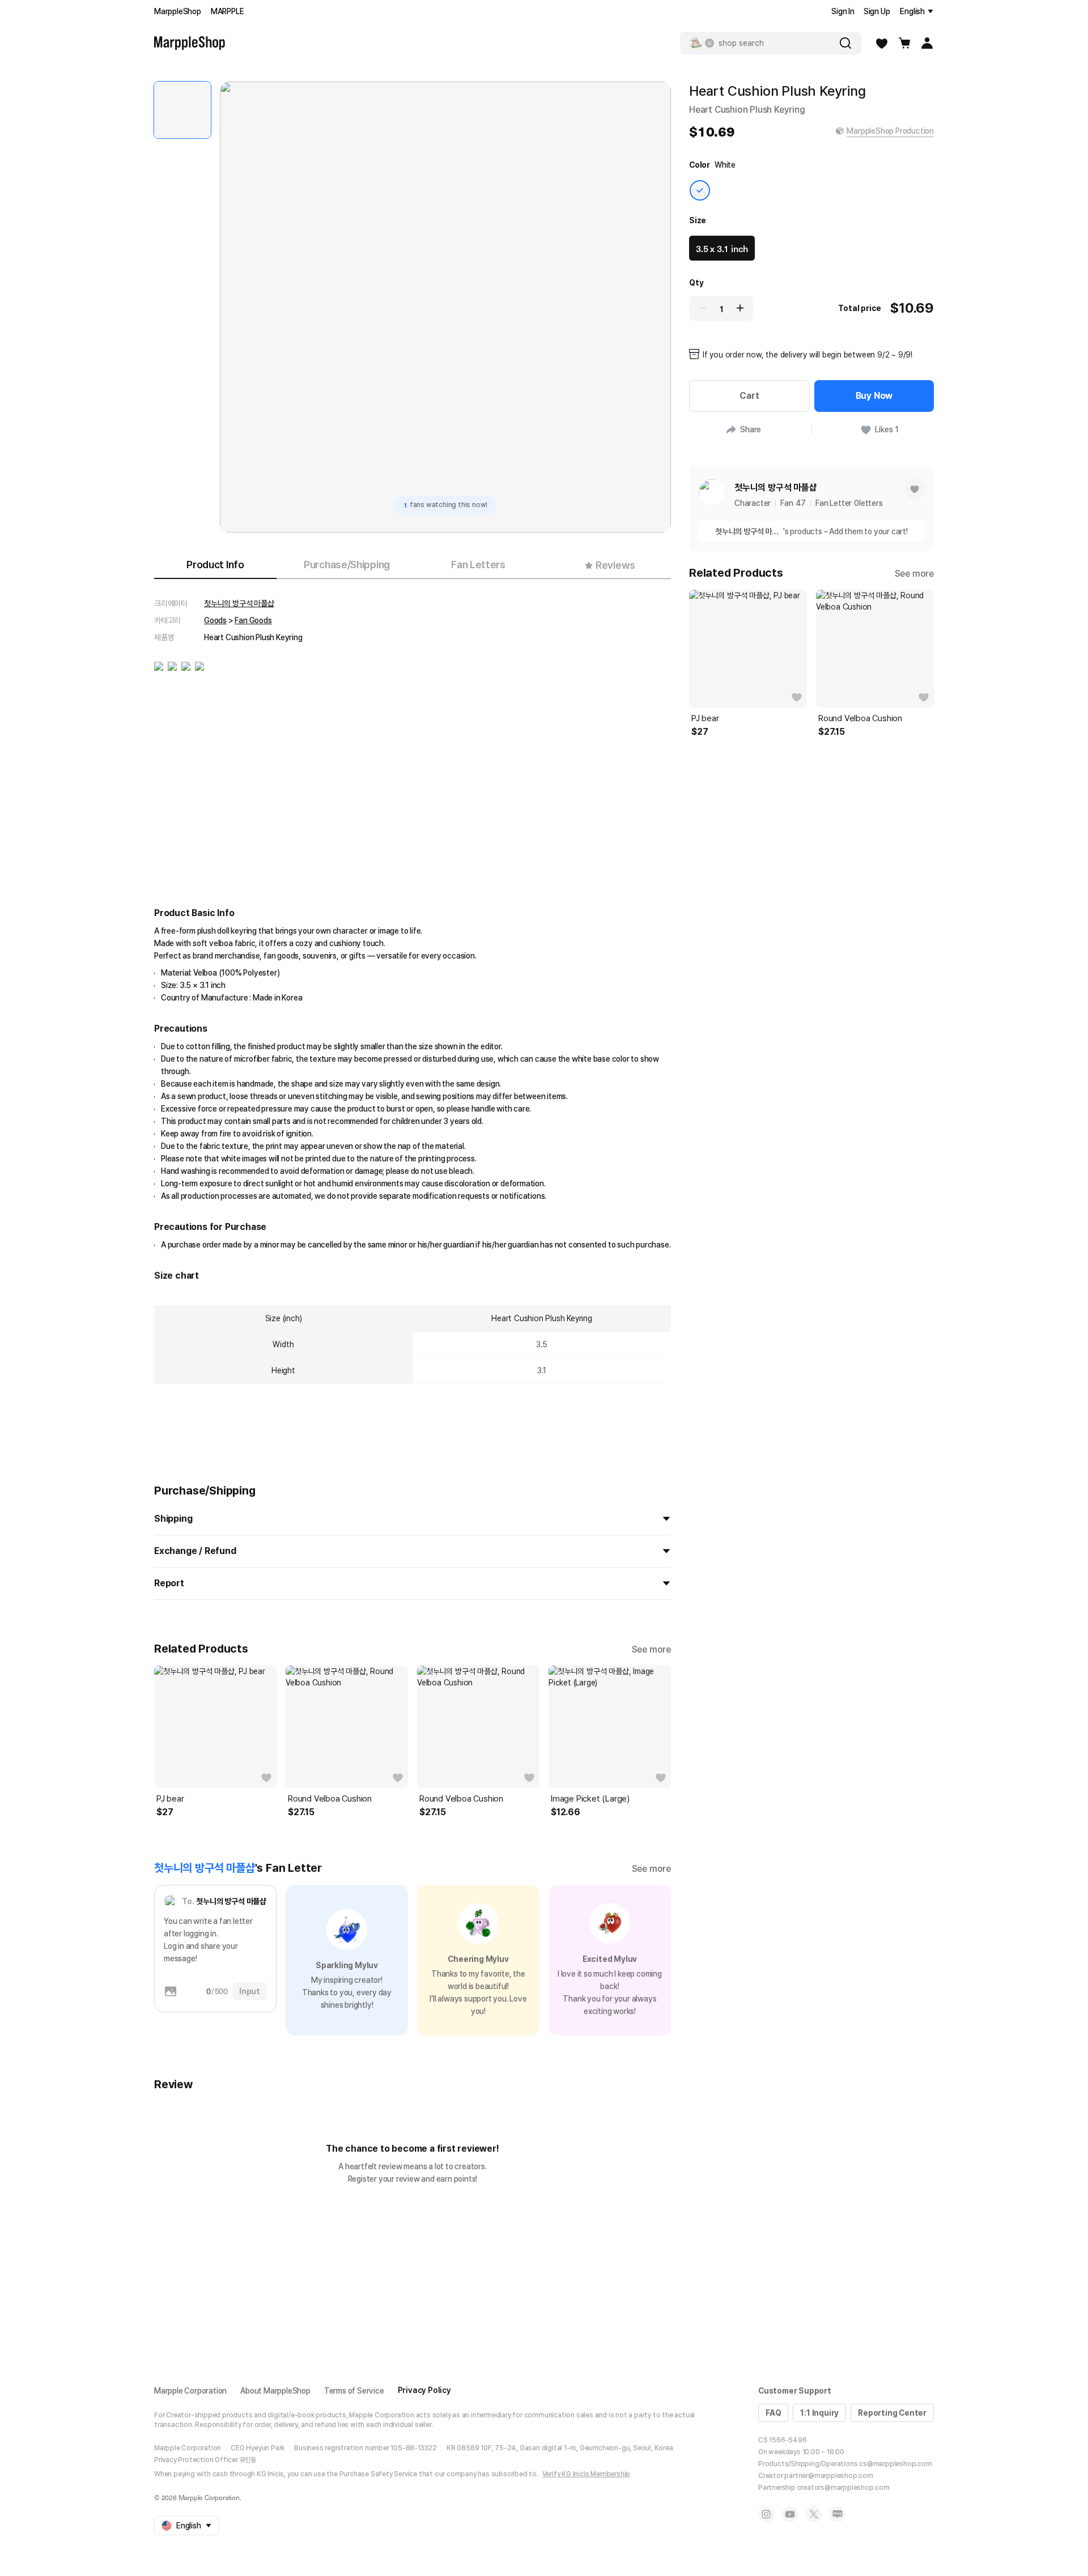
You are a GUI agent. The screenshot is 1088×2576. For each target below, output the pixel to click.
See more (651, 1649)
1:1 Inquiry (819, 2413)
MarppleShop (178, 11)
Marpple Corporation (190, 2391)
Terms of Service (354, 2391)
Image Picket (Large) (590, 1799)
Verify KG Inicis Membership (586, 2474)
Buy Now (874, 396)
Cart (749, 396)
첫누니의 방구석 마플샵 (239, 603)
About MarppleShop (275, 2391)
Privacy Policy (424, 2390)
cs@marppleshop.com (895, 2464)
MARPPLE (228, 11)
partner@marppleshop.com (828, 2476)
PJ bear (170, 1799)
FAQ (773, 2413)
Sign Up (877, 11)
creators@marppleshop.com (843, 2488)
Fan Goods (253, 620)
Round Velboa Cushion (330, 1799)
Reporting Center (892, 2413)
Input (250, 1991)
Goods (215, 620)
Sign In (843, 11)
